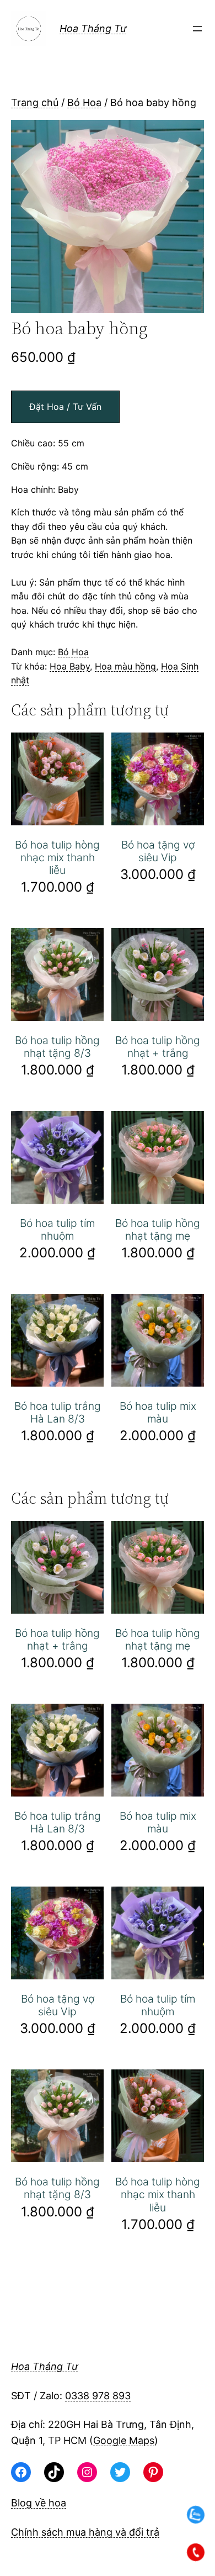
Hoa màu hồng (125, 666)
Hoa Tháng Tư (93, 28)
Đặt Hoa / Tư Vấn (65, 407)
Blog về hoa (39, 2503)
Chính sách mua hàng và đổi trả (85, 2532)
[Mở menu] (197, 29)
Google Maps (124, 2440)
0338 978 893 (98, 2396)
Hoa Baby (70, 666)
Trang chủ (35, 102)
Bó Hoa (84, 102)
